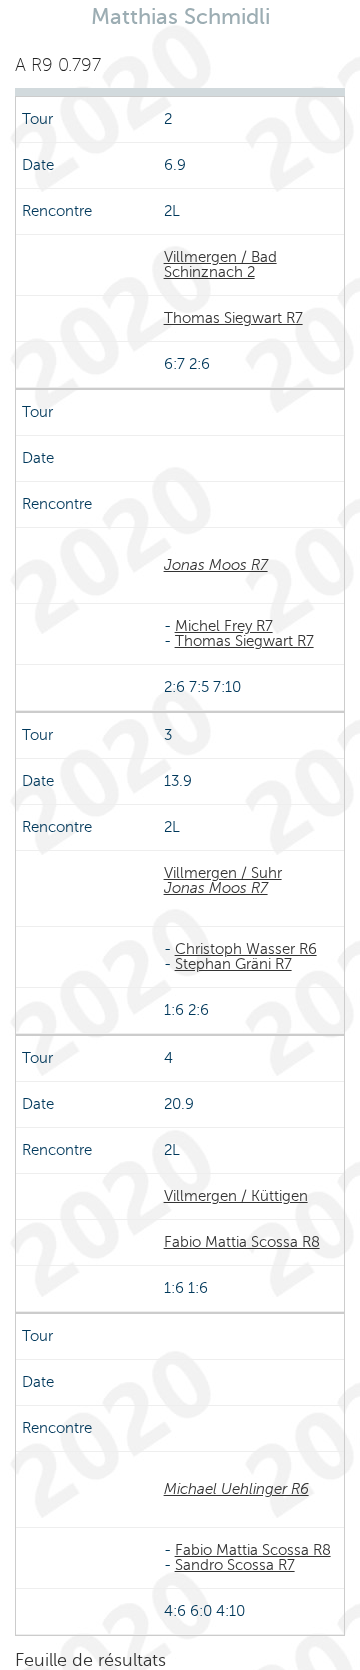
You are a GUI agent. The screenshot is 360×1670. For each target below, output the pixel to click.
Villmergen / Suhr (223, 873)
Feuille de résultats (90, 1660)
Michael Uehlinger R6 (236, 1489)
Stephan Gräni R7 (233, 964)
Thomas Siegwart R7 (233, 318)
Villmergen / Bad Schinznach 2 (220, 264)
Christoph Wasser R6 (246, 949)
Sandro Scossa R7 (235, 1565)
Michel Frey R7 (224, 626)
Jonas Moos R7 (216, 565)
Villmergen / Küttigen (236, 1196)
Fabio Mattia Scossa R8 (242, 1242)
